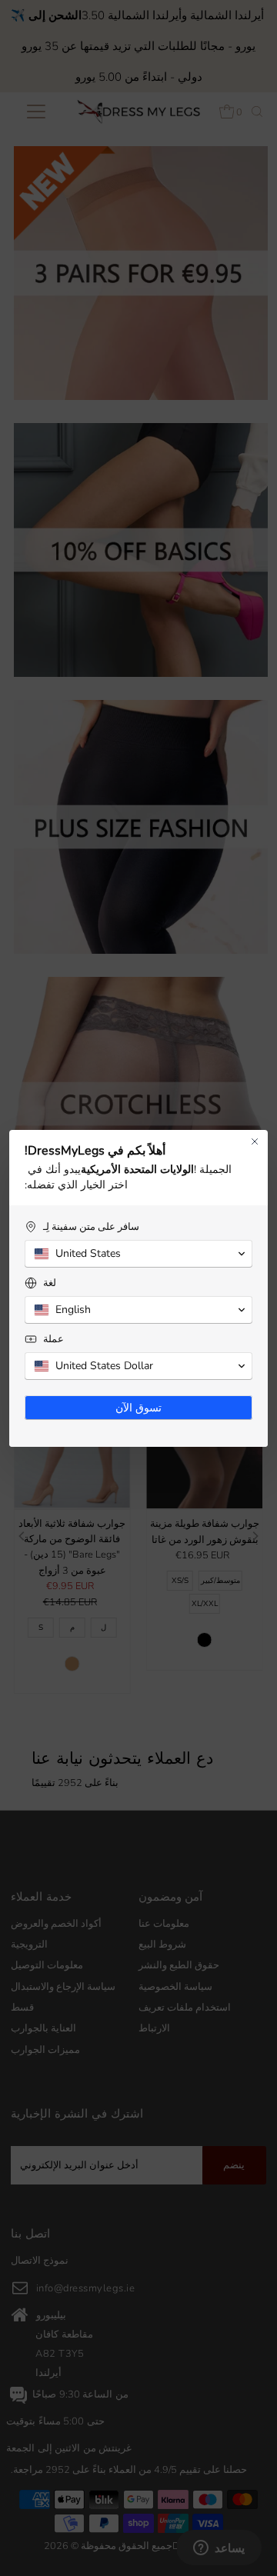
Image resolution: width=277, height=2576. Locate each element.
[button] (138, 1254)
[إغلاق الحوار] (255, 1141)
